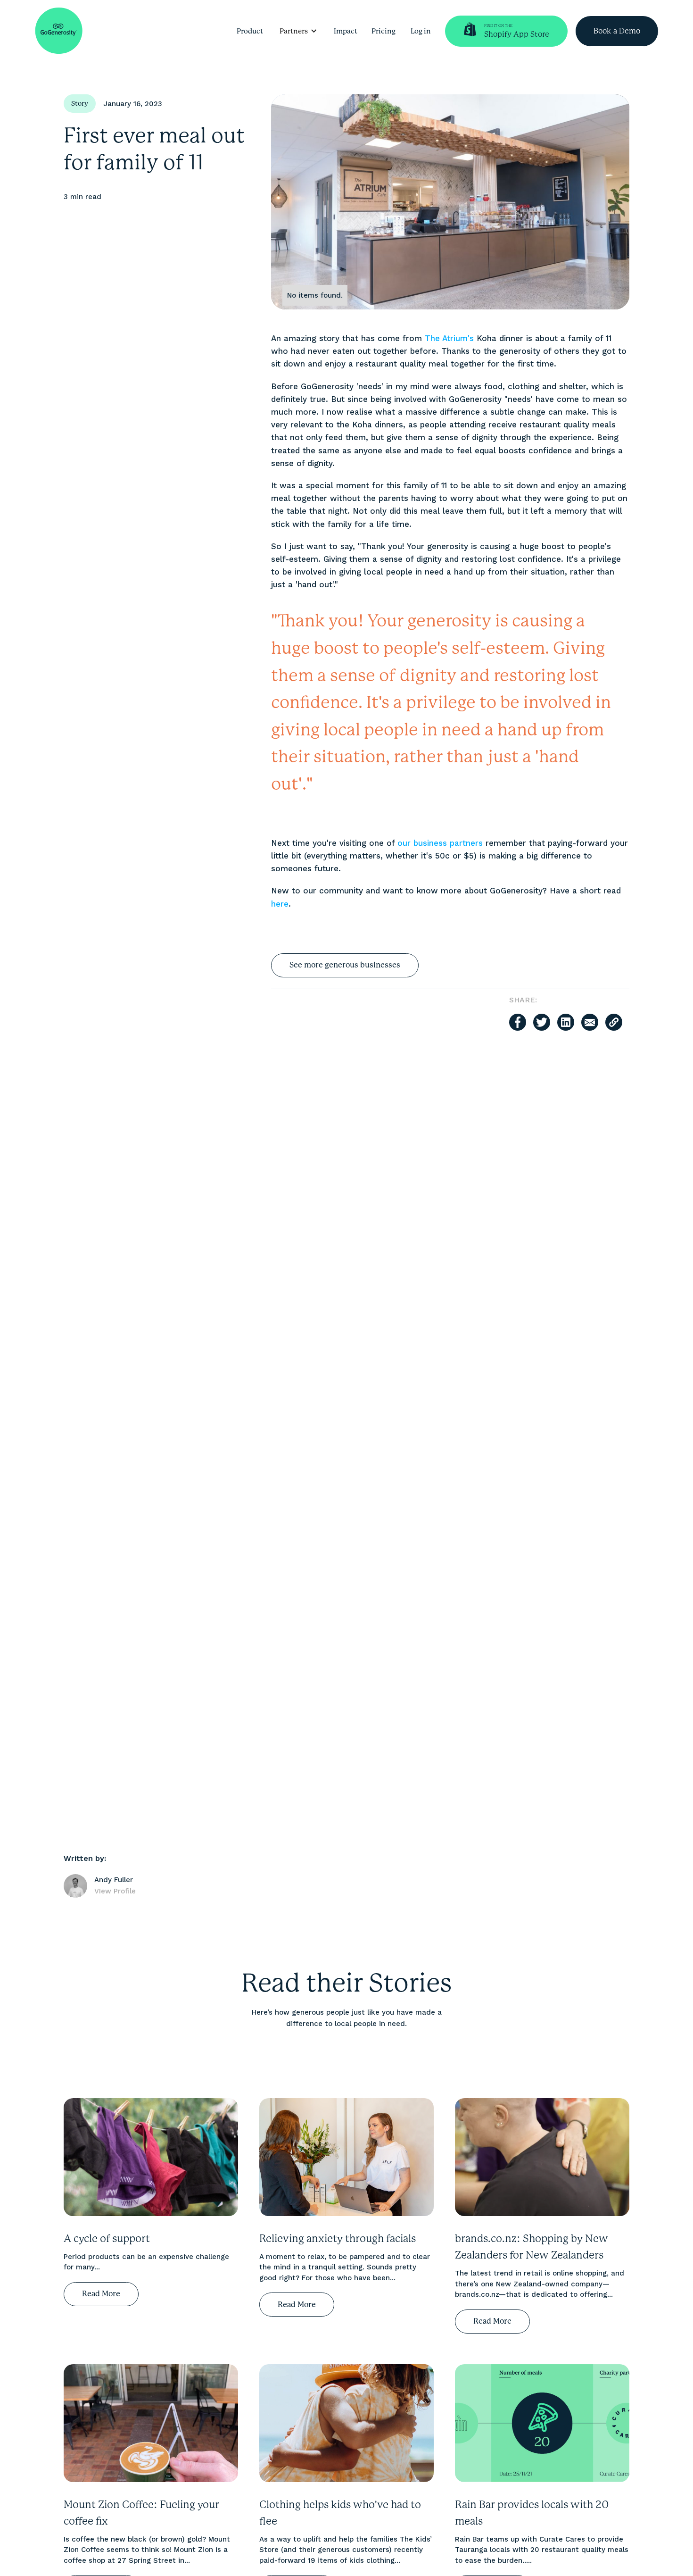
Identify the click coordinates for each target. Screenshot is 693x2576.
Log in (421, 31)
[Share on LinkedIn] (566, 1022)
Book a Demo (617, 31)
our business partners (440, 843)
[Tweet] (542, 1022)
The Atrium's (449, 338)
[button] (298, 31)
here (280, 904)
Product (250, 31)
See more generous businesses (345, 965)
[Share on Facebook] (518, 1022)
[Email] (590, 1022)
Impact (346, 31)
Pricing (384, 31)
